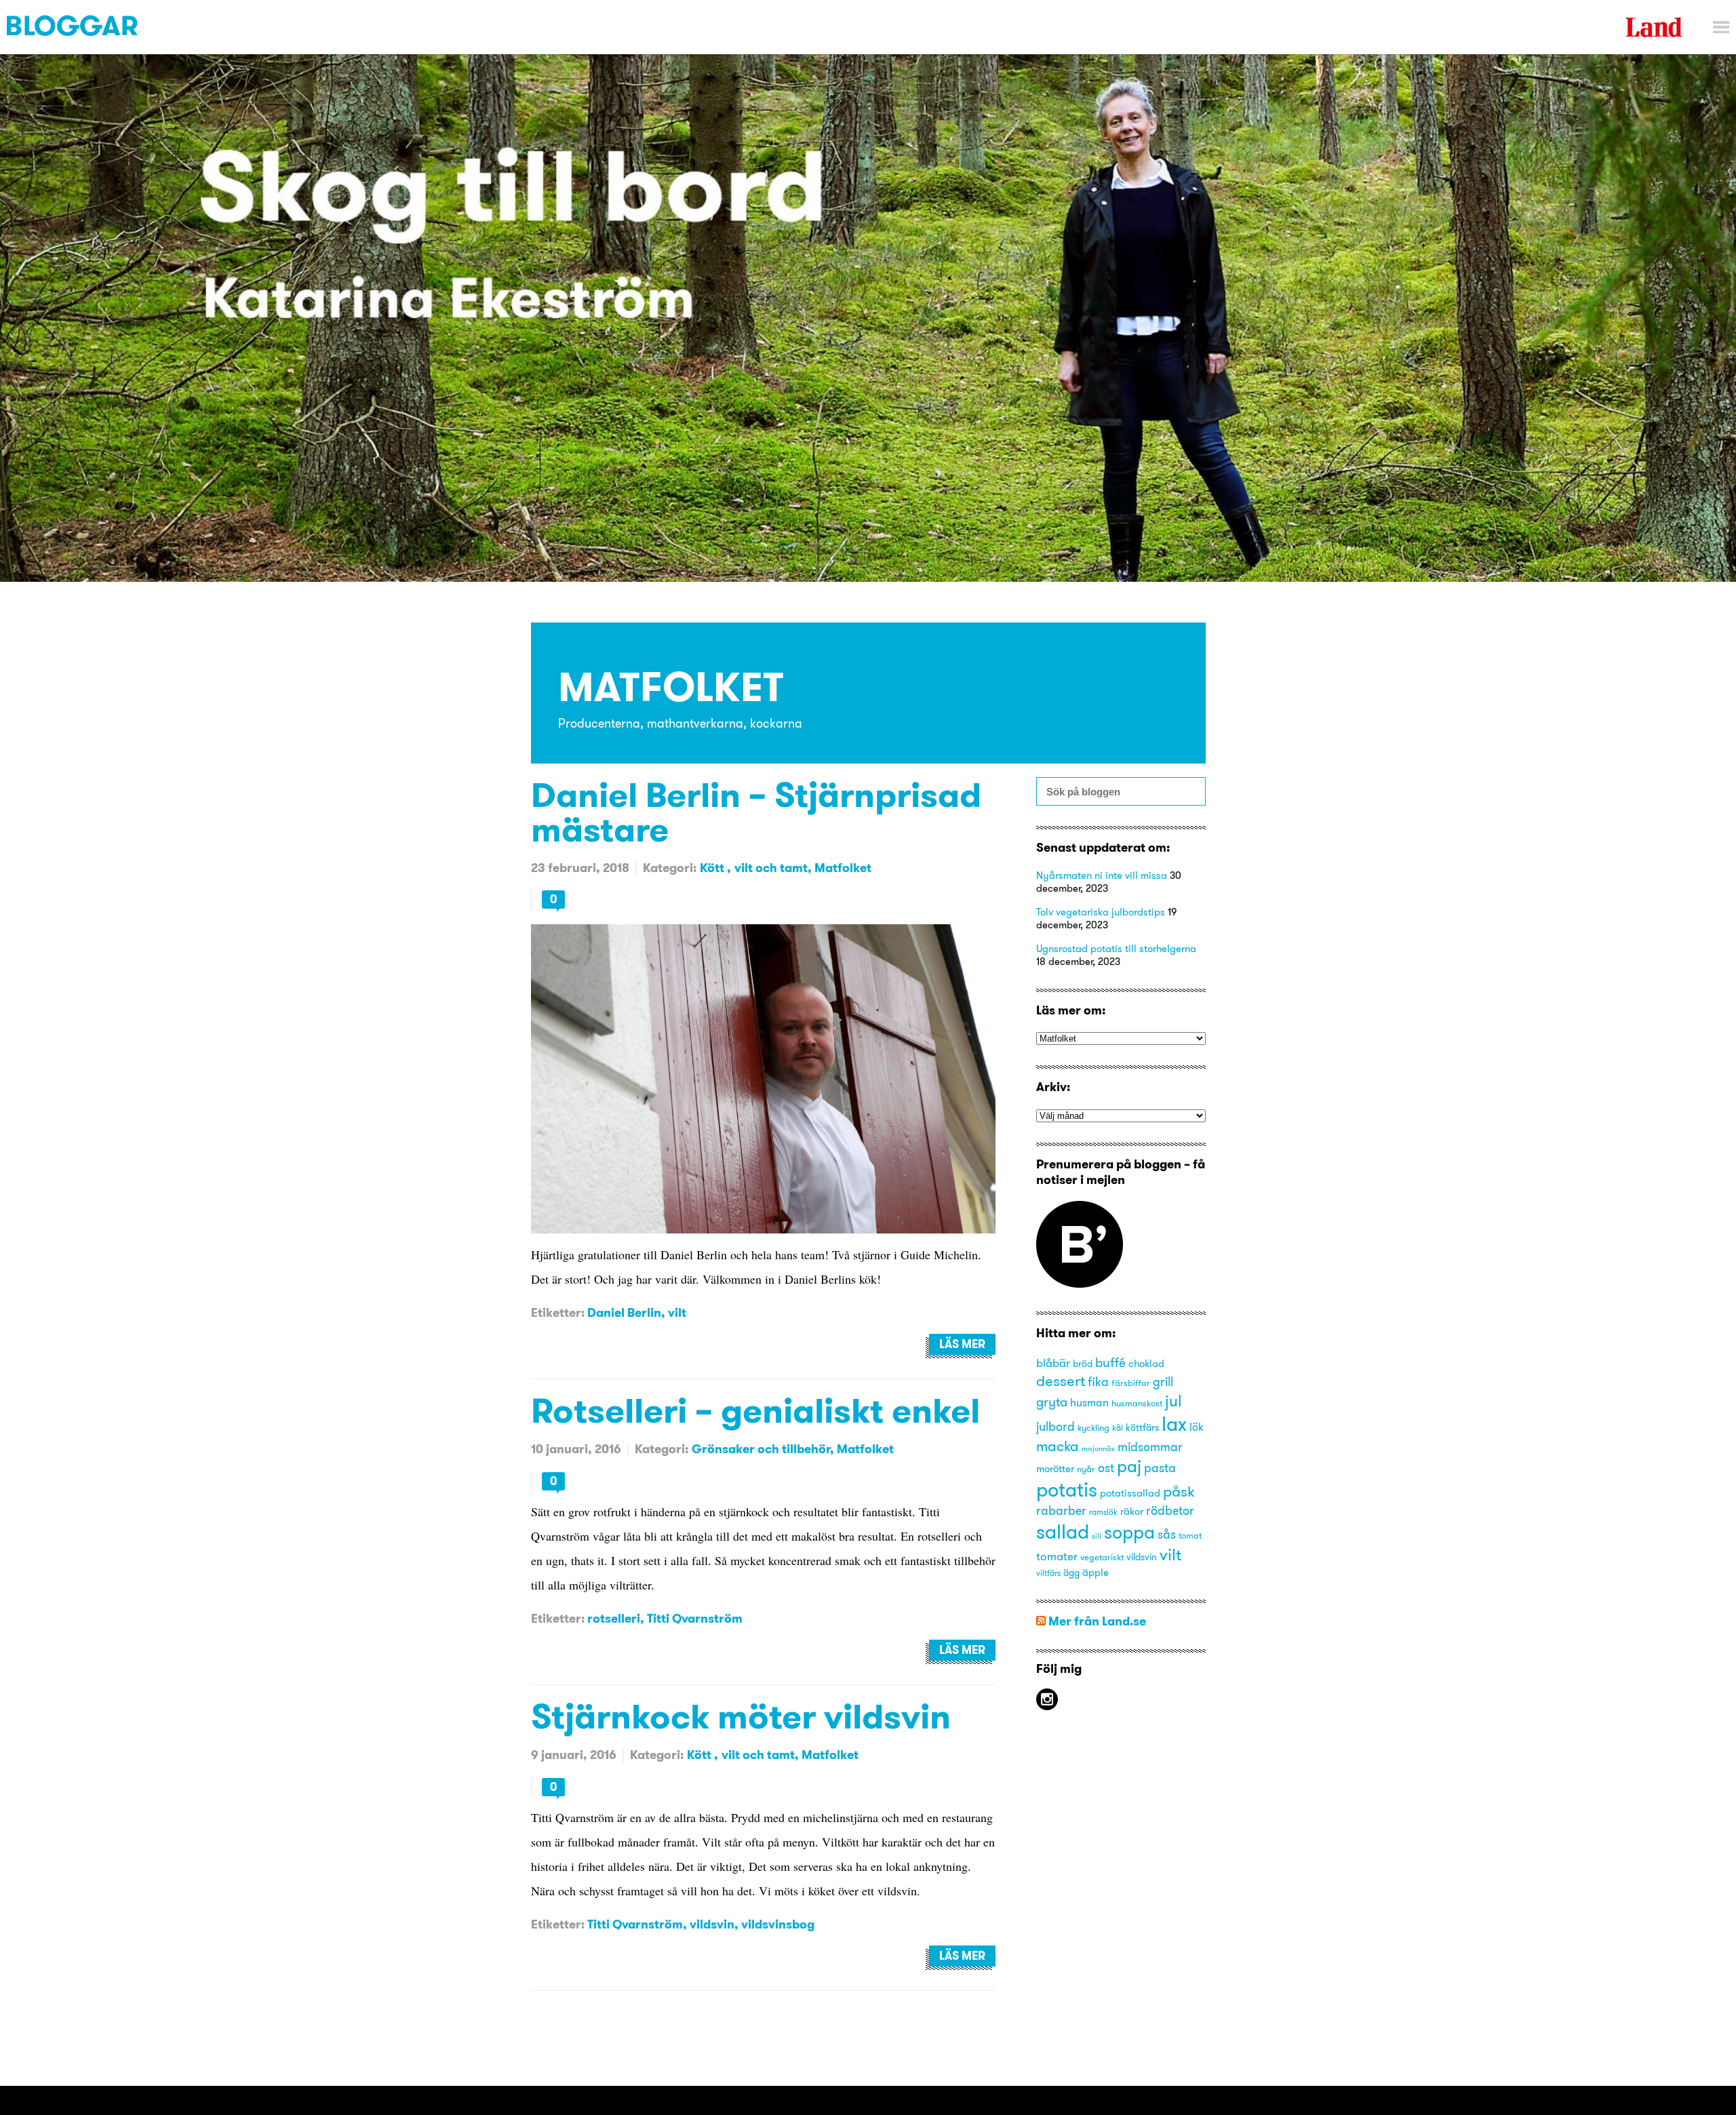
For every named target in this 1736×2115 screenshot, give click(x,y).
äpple (1096, 1573)
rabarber (1061, 1511)
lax (1174, 1424)
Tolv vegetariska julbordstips (1101, 912)
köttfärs (1142, 1428)
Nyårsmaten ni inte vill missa (1102, 875)
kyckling (1093, 1427)
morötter (1055, 1469)
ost (1106, 1468)
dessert (1061, 1381)
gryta (1052, 1402)
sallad (1063, 1531)
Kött (713, 868)
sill (1097, 1536)
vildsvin (712, 1924)
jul (1173, 1401)
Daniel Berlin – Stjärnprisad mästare (756, 812)
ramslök (1103, 1512)
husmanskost (1137, 1403)
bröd (1083, 1364)
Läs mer (962, 1344)
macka (1058, 1446)
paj (1129, 1466)
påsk (1179, 1491)
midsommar (1150, 1447)
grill (1163, 1382)
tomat (1190, 1535)
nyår (1086, 1469)
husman (1089, 1402)
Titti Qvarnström (695, 1618)
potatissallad (1130, 1493)
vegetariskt (1102, 1557)
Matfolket (843, 868)
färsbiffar (1131, 1383)
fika (1098, 1382)
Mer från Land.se (1097, 1621)
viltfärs (1048, 1573)
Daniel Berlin (624, 1312)
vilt (677, 1312)
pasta (1160, 1468)
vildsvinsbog (778, 1924)
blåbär (1053, 1363)
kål (1118, 1428)
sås (1167, 1535)
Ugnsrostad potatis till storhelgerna (1116, 948)
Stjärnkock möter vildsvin (741, 1716)
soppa (1129, 1532)
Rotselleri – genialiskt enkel (755, 1410)
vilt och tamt (771, 868)
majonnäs (1098, 1449)
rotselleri (614, 1618)
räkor (1132, 1511)
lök (1197, 1427)
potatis (1067, 1489)
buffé (1110, 1362)
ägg (1071, 1573)
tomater (1057, 1556)
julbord (1056, 1427)
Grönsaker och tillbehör (761, 1449)
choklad (1146, 1364)
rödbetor (1170, 1511)
